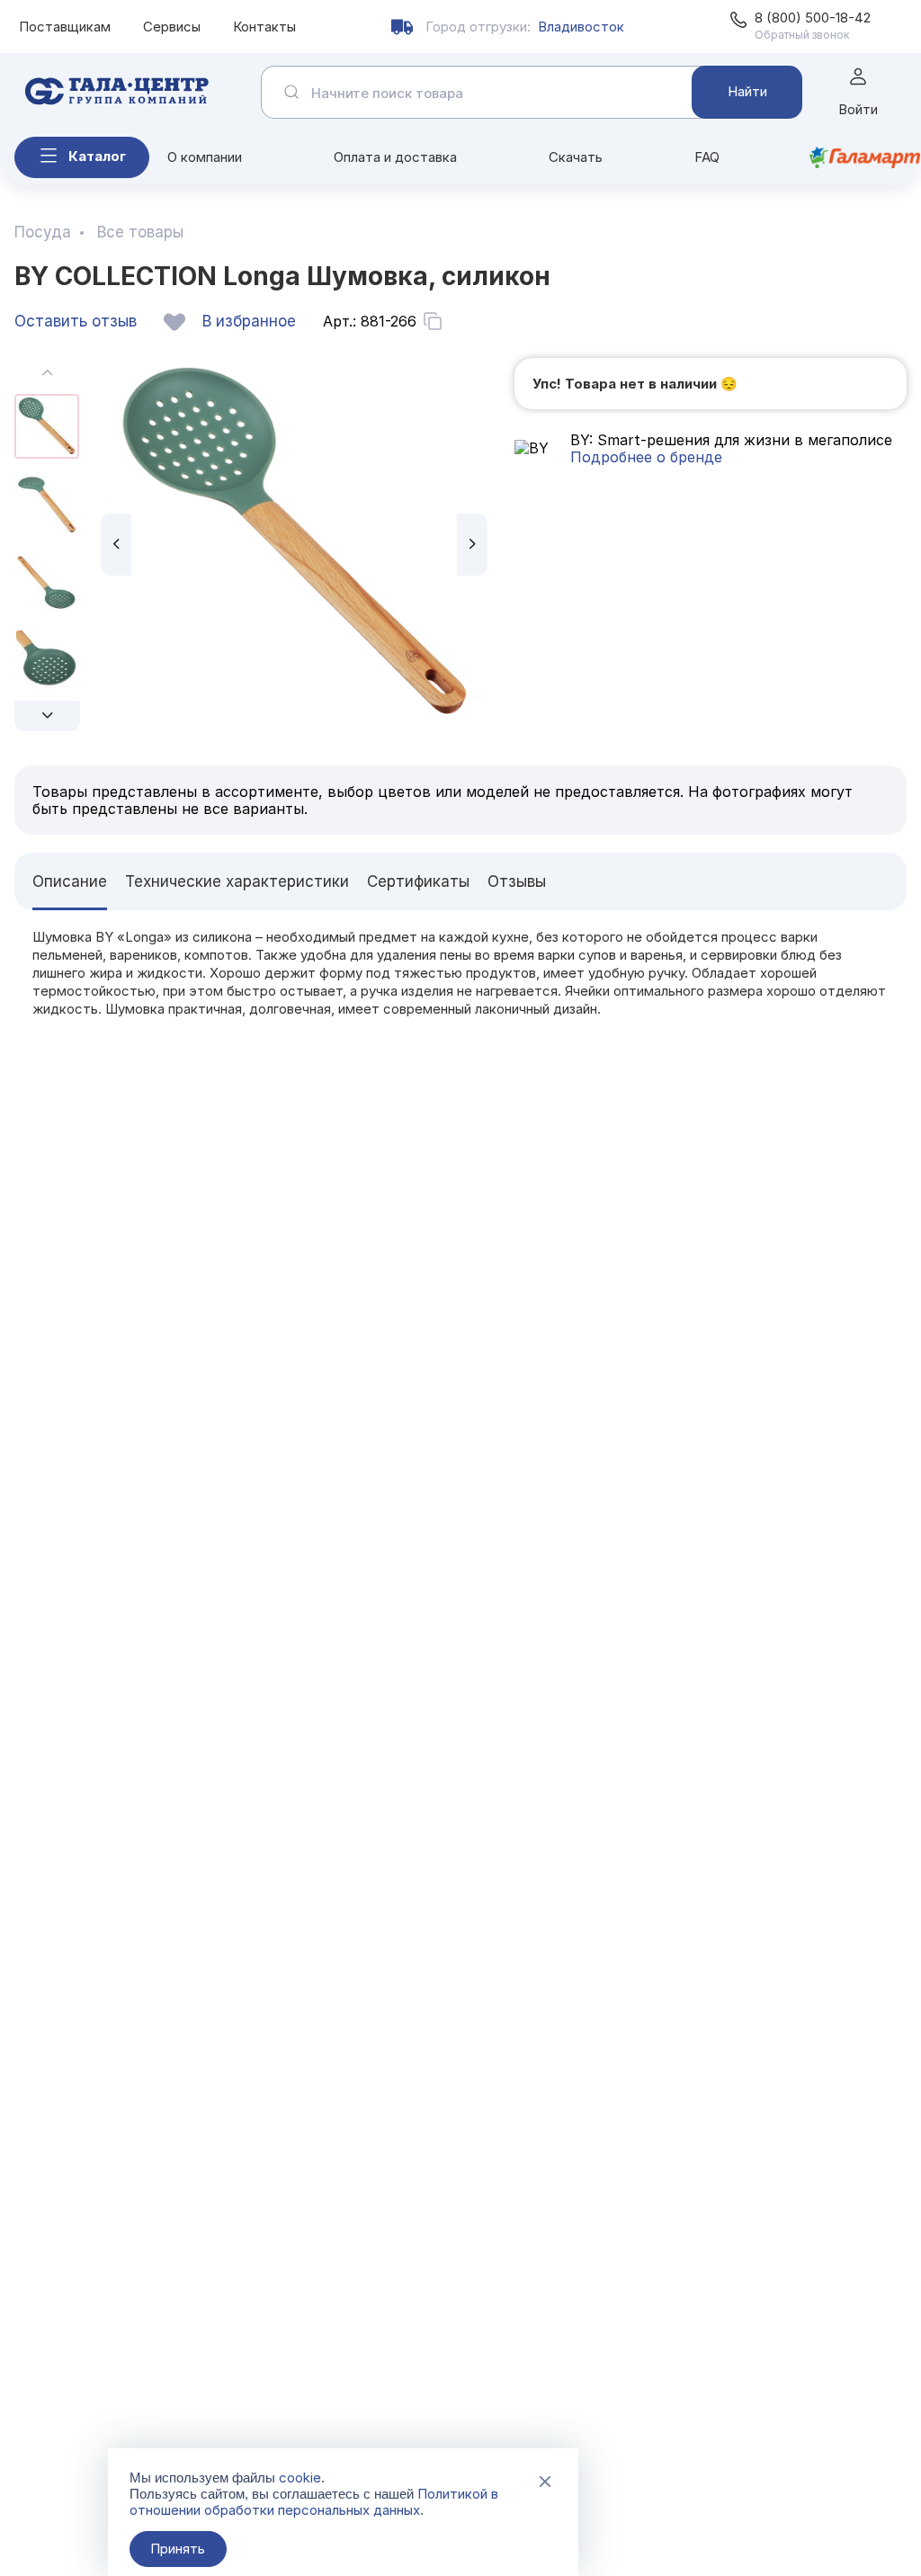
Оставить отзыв (76, 321)
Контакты (264, 27)
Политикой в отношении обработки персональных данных (314, 2502)
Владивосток (581, 27)
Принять (178, 2549)
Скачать (576, 157)
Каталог (97, 156)
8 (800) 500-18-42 (813, 18)
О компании (205, 157)
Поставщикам (65, 27)
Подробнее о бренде (646, 457)
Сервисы (172, 27)
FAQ (707, 157)
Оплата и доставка (395, 157)
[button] (47, 716)
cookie (300, 2478)
